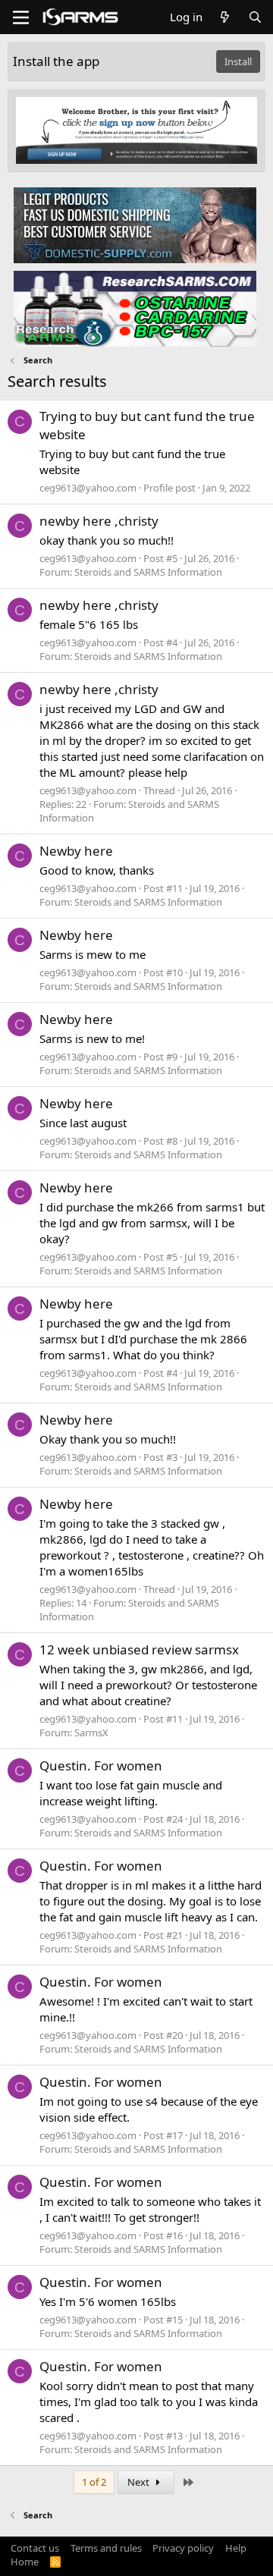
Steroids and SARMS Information (148, 572)
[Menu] (21, 17)
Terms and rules (106, 2548)
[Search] (255, 17)
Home (25, 2562)
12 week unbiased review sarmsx (139, 1649)
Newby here (76, 851)
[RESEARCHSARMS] (135, 308)
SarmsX (91, 1733)
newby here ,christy (99, 521)
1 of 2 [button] (94, 2482)
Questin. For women (101, 1766)
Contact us (35, 2548)
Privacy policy (183, 2548)
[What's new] (225, 17)
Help (236, 2548)
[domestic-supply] (135, 225)
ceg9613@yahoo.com (88, 488)
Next (140, 2482)
